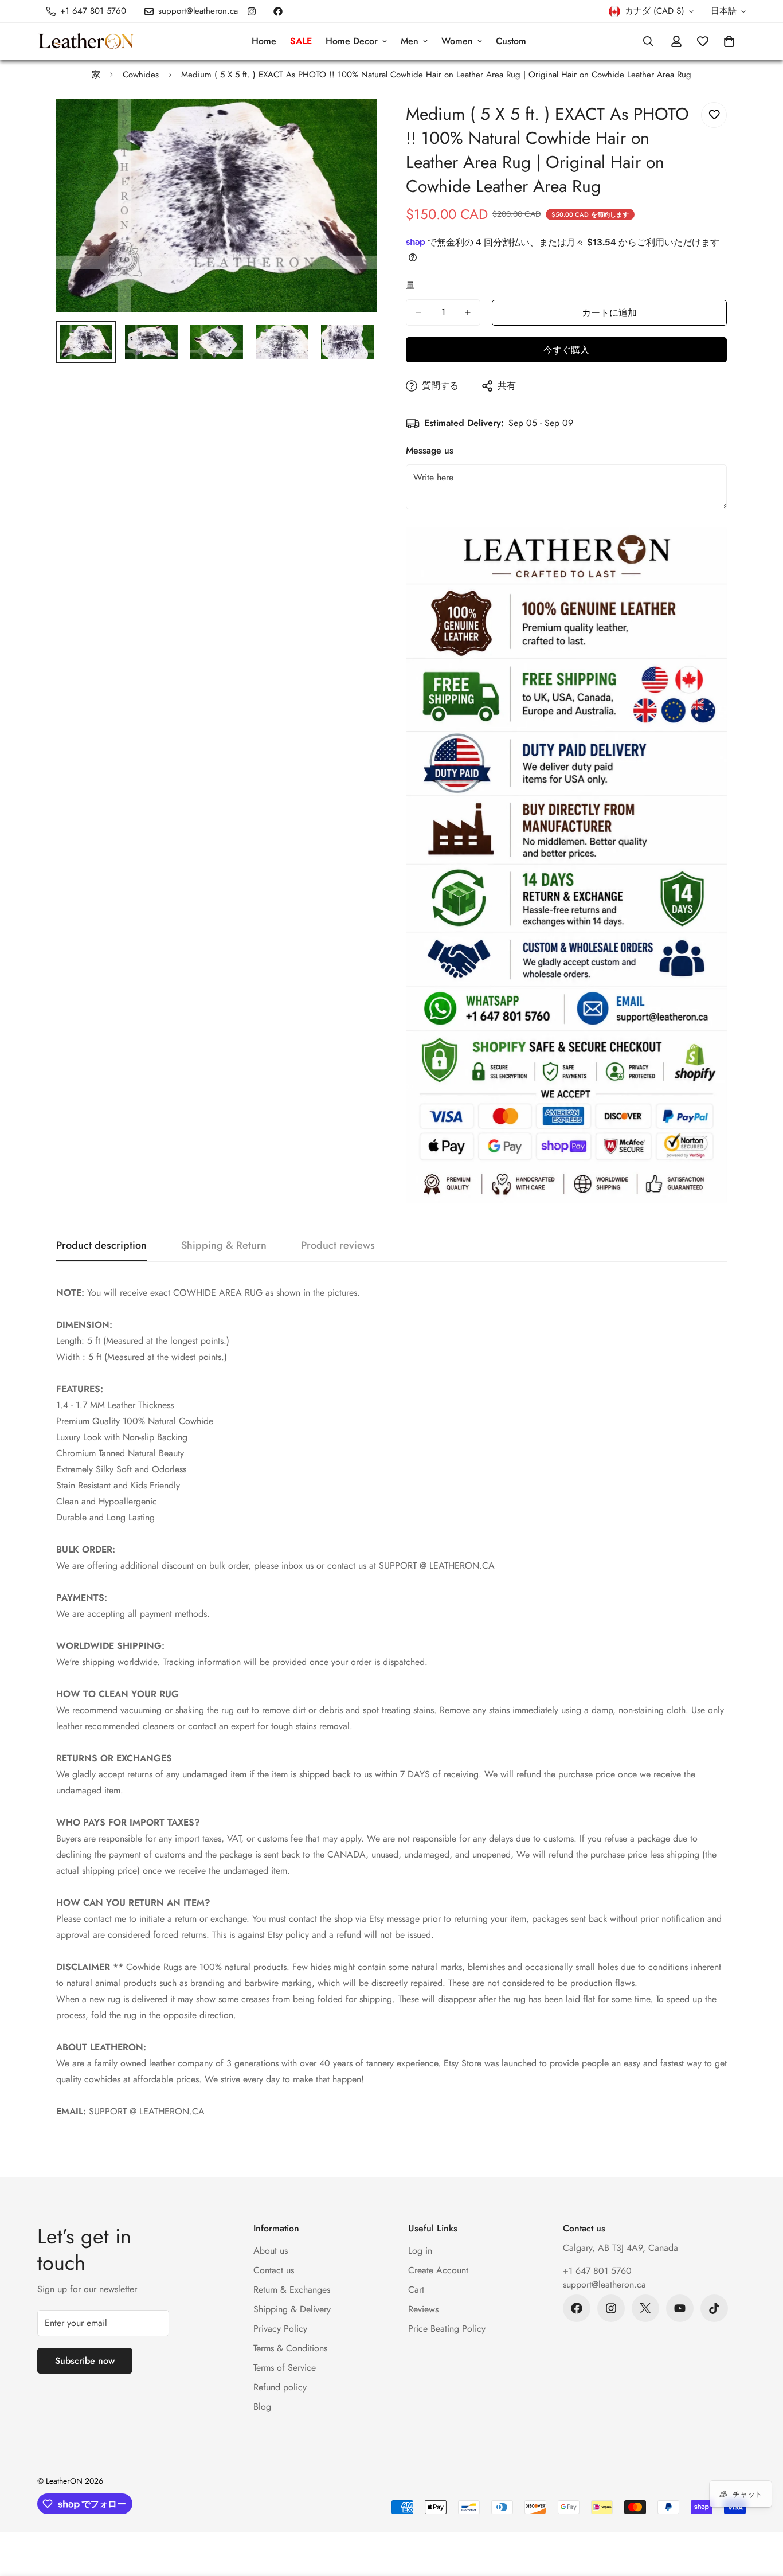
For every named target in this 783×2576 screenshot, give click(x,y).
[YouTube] (680, 2308)
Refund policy (280, 2387)
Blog (262, 2407)
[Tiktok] (714, 2308)
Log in (420, 2251)
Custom (511, 41)
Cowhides (141, 75)
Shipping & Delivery (292, 2309)
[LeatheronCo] (86, 42)
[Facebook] (278, 11)
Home (264, 41)
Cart (416, 2290)
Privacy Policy (280, 2329)
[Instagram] (252, 11)
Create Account (438, 2270)
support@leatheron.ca (604, 2284)
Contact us (274, 2270)
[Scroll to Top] (761, 2514)
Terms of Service (285, 2368)
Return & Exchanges (292, 2290)
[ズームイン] (353, 124)
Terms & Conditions (290, 2348)
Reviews (423, 2309)
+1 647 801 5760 (597, 2271)
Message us (430, 450)
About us (271, 2251)
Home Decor (352, 41)
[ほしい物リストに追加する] (714, 115)
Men (410, 41)
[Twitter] (645, 2308)
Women (457, 41)
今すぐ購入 (566, 350)
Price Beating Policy (447, 2329)
